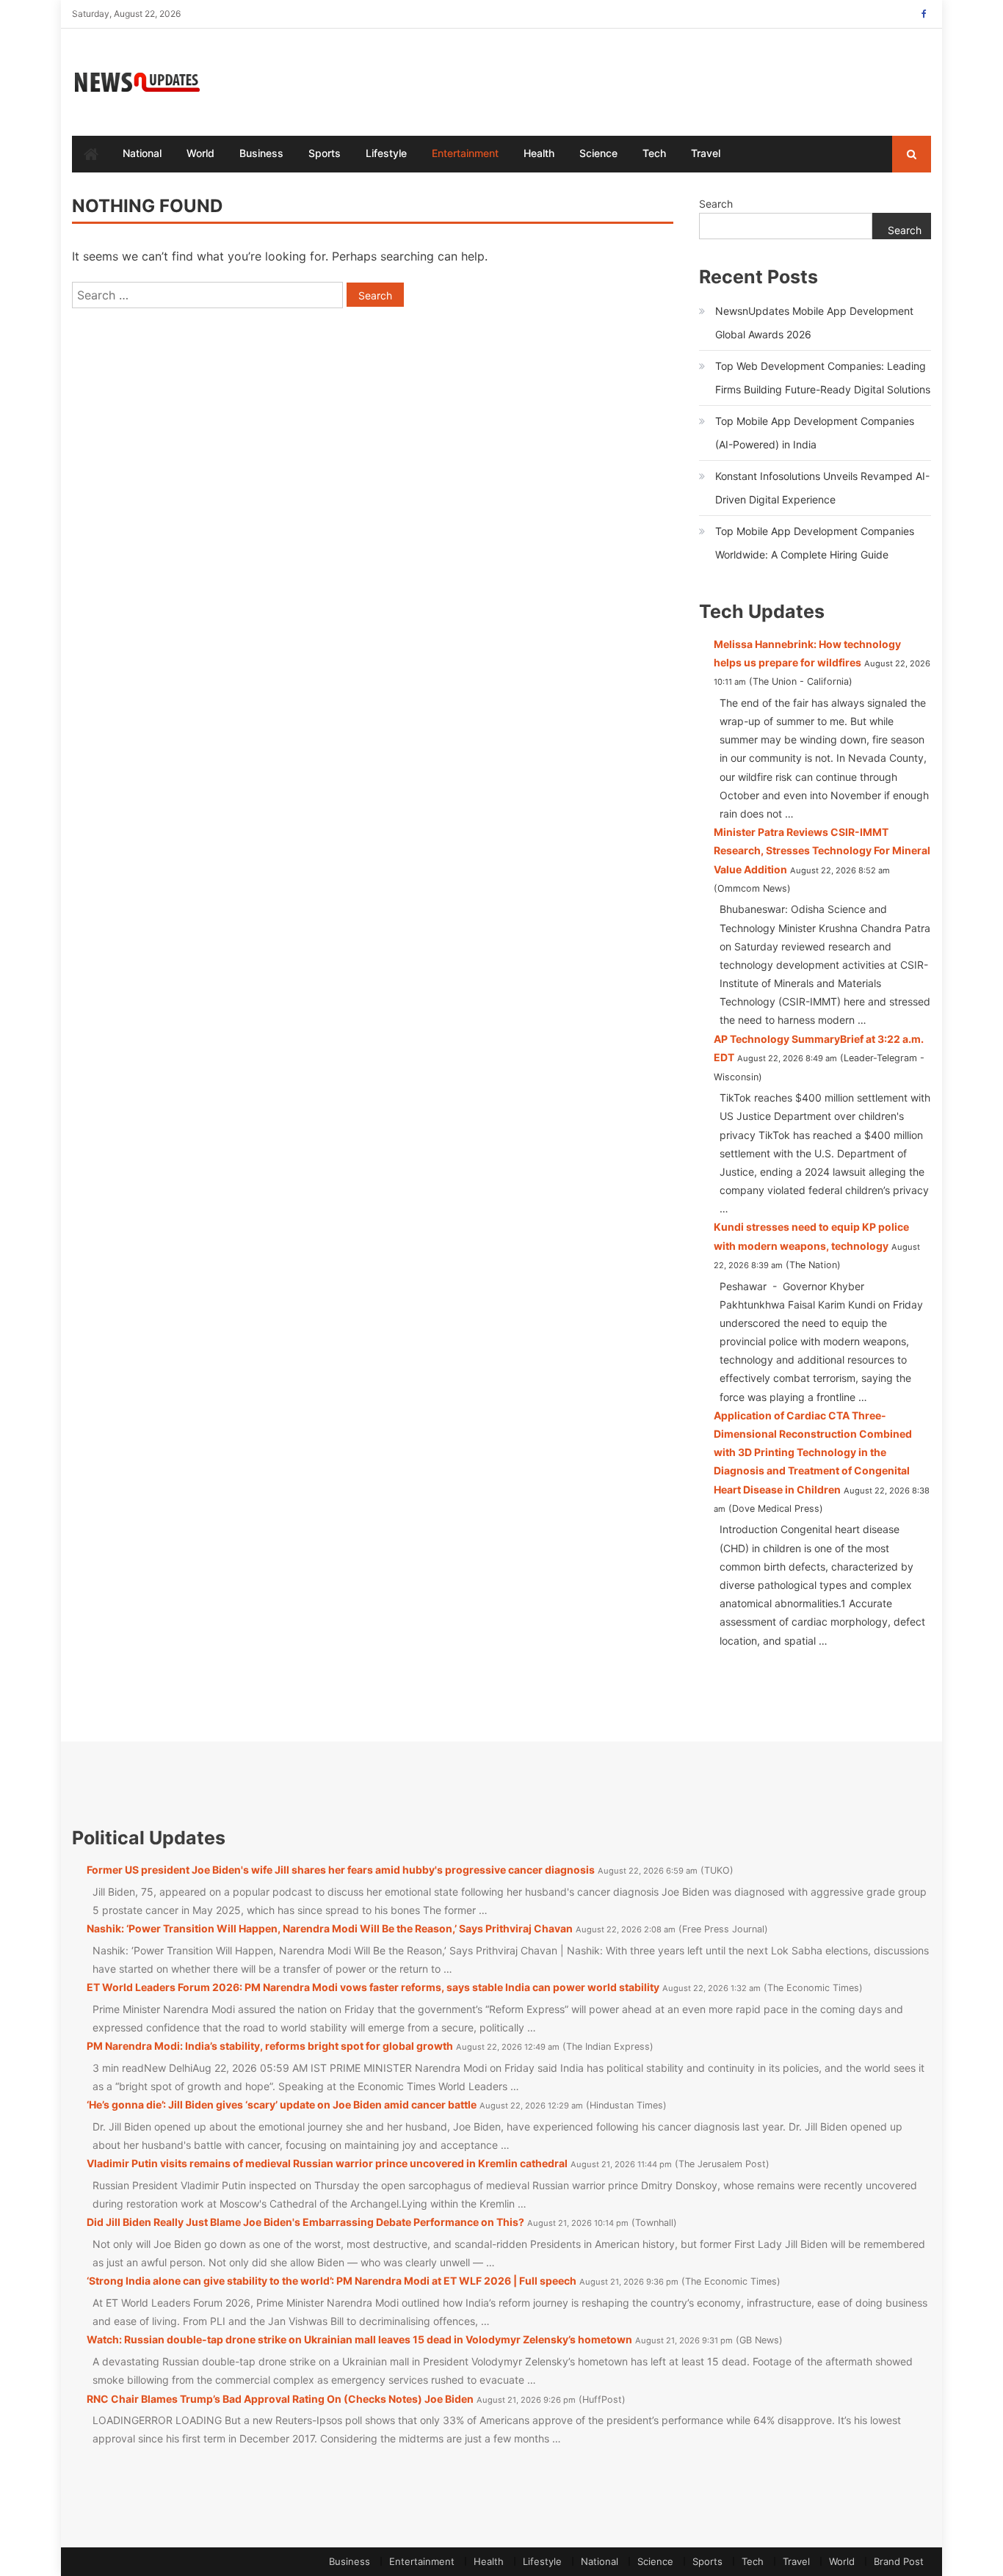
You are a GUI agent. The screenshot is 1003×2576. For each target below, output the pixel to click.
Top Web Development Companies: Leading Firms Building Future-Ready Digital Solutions (823, 378)
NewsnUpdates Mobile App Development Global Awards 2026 (814, 323)
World (200, 153)
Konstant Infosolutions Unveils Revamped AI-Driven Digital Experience (822, 488)
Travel (706, 153)
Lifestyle (386, 153)
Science (598, 153)
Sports (325, 153)
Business (261, 153)
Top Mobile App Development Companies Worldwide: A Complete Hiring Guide (815, 543)
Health (539, 153)
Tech (654, 153)
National (142, 153)
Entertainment (465, 153)
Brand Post (899, 2561)
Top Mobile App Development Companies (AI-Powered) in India (815, 433)
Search (716, 204)
